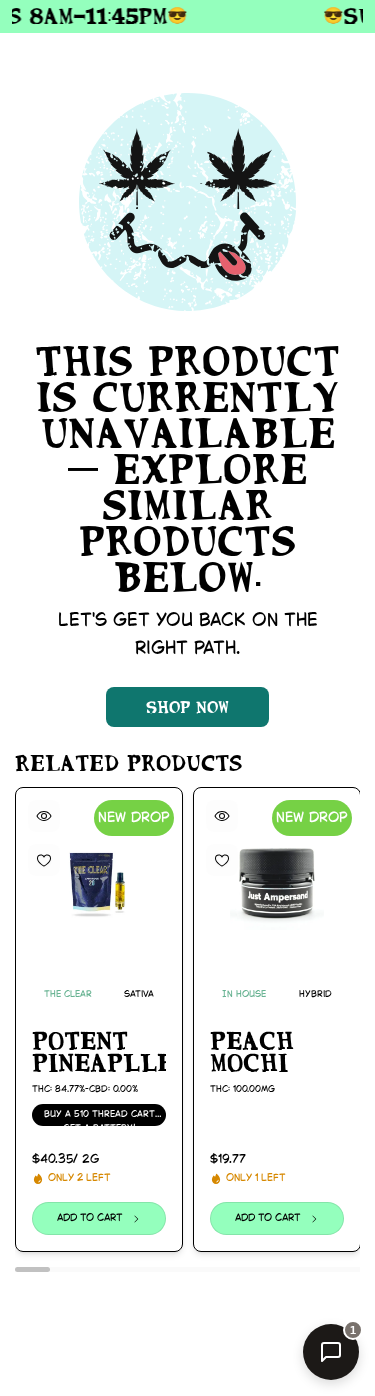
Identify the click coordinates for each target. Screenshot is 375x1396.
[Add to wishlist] (44, 860)
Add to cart (90, 1218)
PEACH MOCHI (252, 1051)
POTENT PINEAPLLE (99, 1051)
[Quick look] (44, 816)
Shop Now (187, 707)
